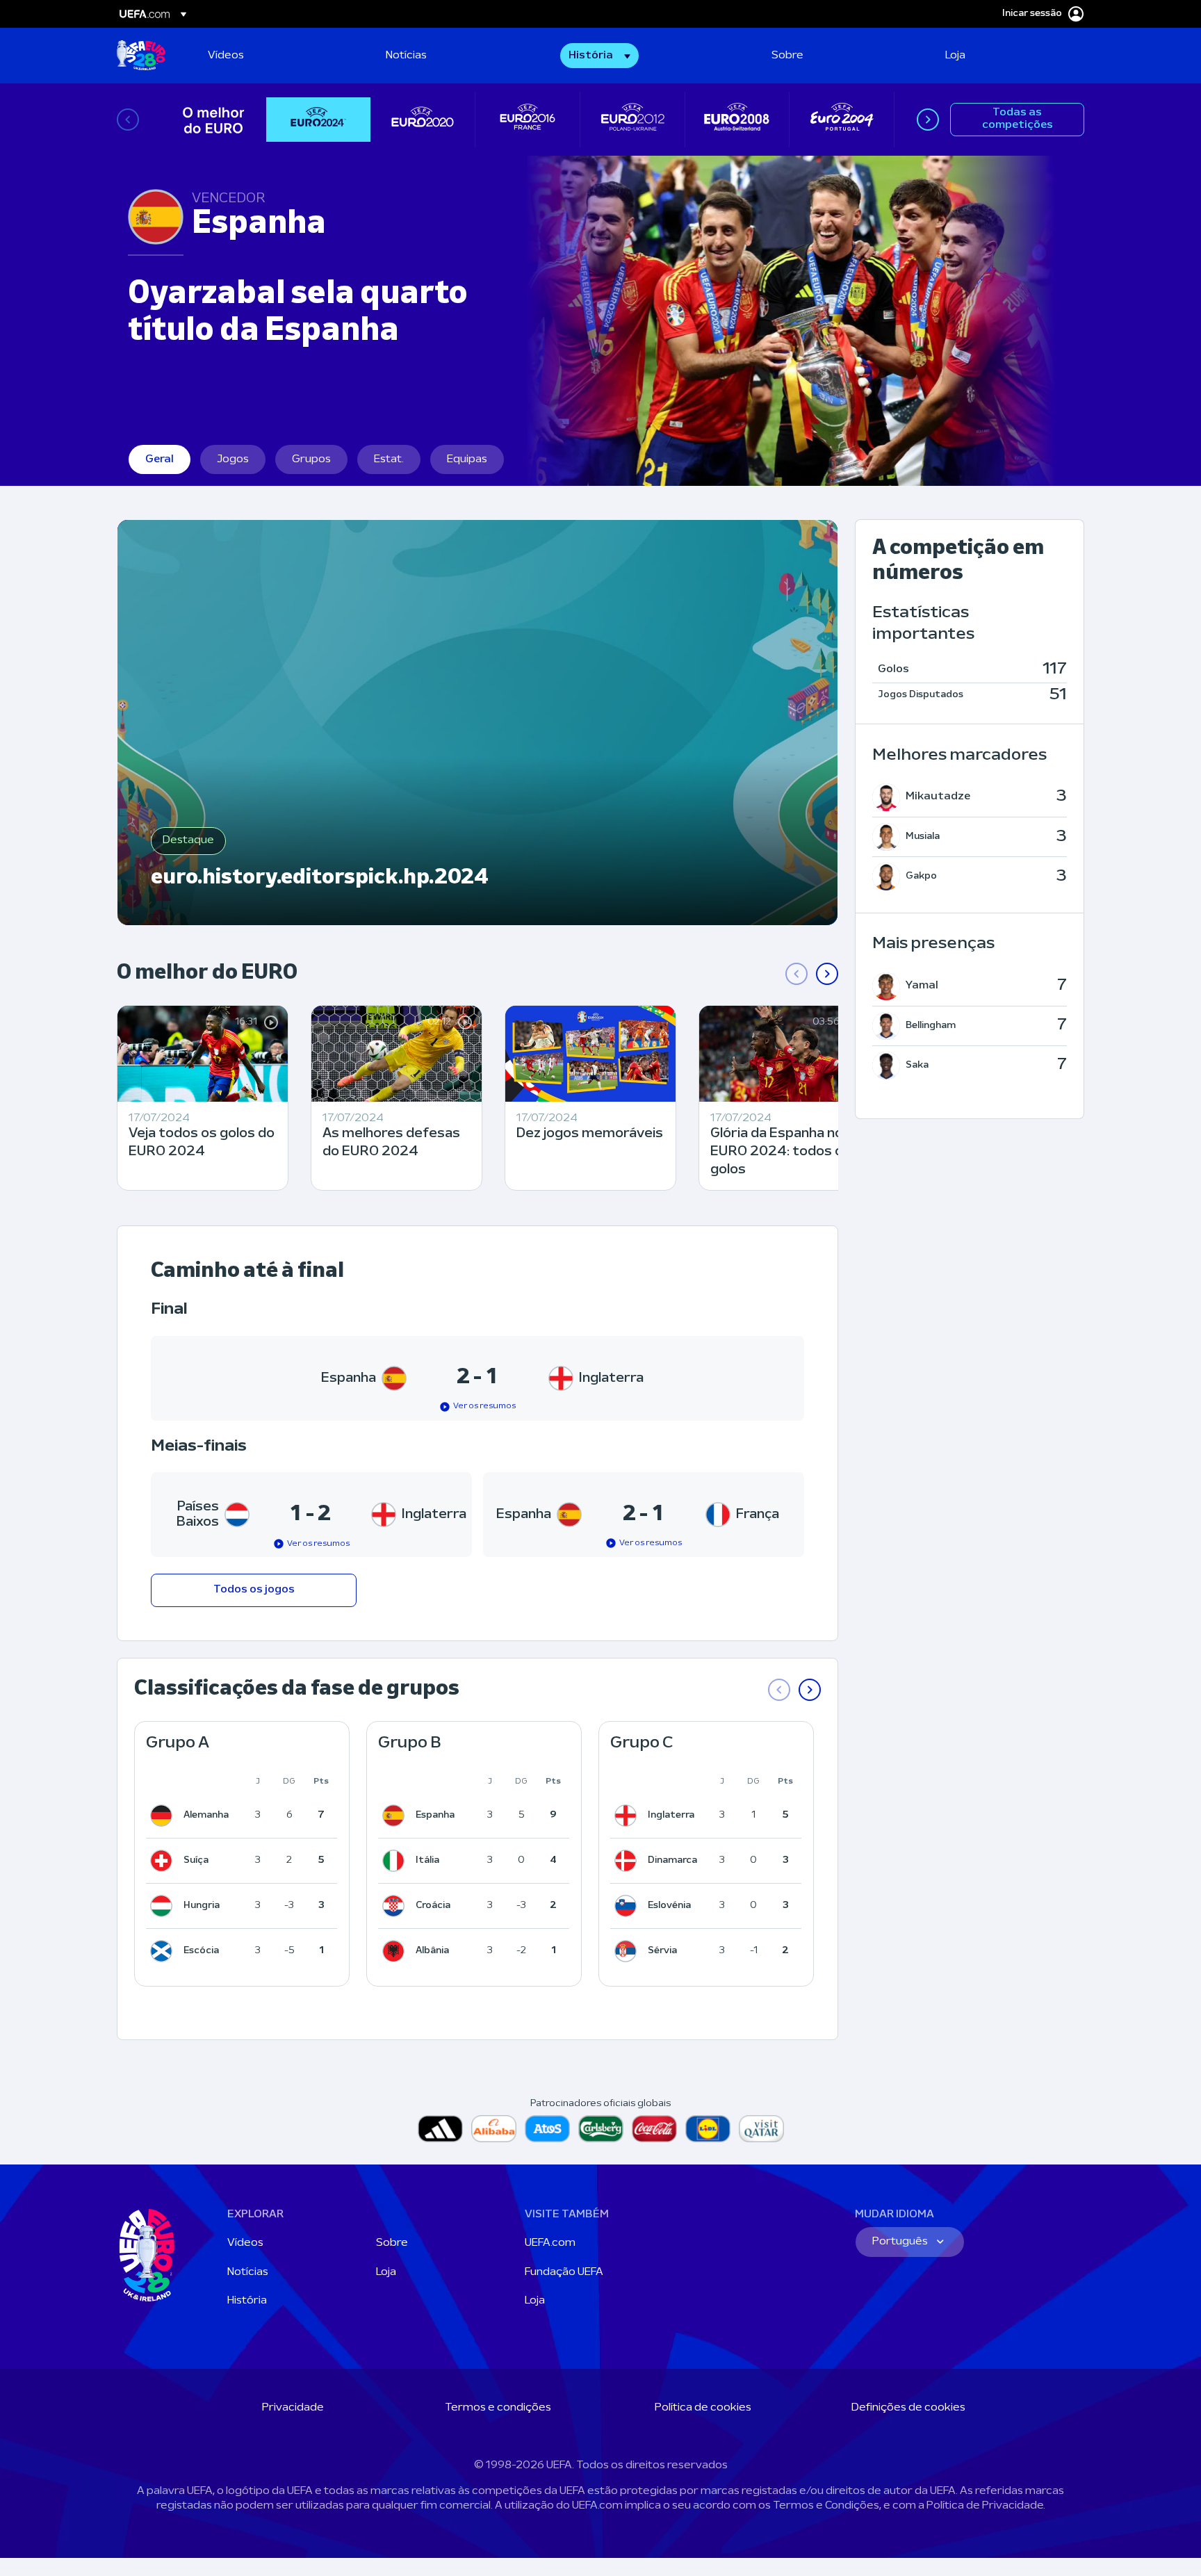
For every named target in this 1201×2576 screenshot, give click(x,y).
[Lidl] (708, 2129)
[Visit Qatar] (761, 2129)
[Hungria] (164, 1906)
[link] (226, 56)
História (247, 2301)
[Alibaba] (494, 2129)
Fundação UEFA (564, 2272)
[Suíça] (164, 1861)
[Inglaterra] (628, 1816)
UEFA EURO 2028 (141, 56)
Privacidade (293, 2408)
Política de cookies (703, 2408)
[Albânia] (396, 1951)
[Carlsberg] (601, 2129)
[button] (599, 56)
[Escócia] (164, 1951)
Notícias (248, 2272)
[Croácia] (396, 1906)
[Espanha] (396, 1816)
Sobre (392, 2243)
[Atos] (547, 2129)
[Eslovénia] (628, 1906)
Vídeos (245, 2243)
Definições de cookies (908, 2408)
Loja (386, 2272)
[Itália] (396, 1861)
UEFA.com (550, 2243)
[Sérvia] (628, 1951)
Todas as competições (1018, 119)
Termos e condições (498, 2408)
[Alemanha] (164, 1816)
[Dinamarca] (628, 1861)
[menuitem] (279, 56)
